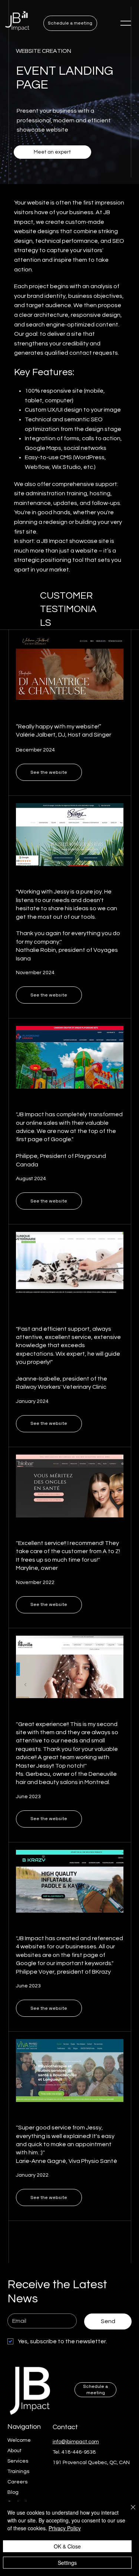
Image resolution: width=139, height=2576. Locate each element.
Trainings (18, 2472)
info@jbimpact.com (76, 2442)
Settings (67, 2563)
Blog (13, 2492)
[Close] (129, 2512)
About (14, 2451)
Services (18, 2461)
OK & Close (67, 2546)
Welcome (19, 2440)
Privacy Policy (65, 2528)
